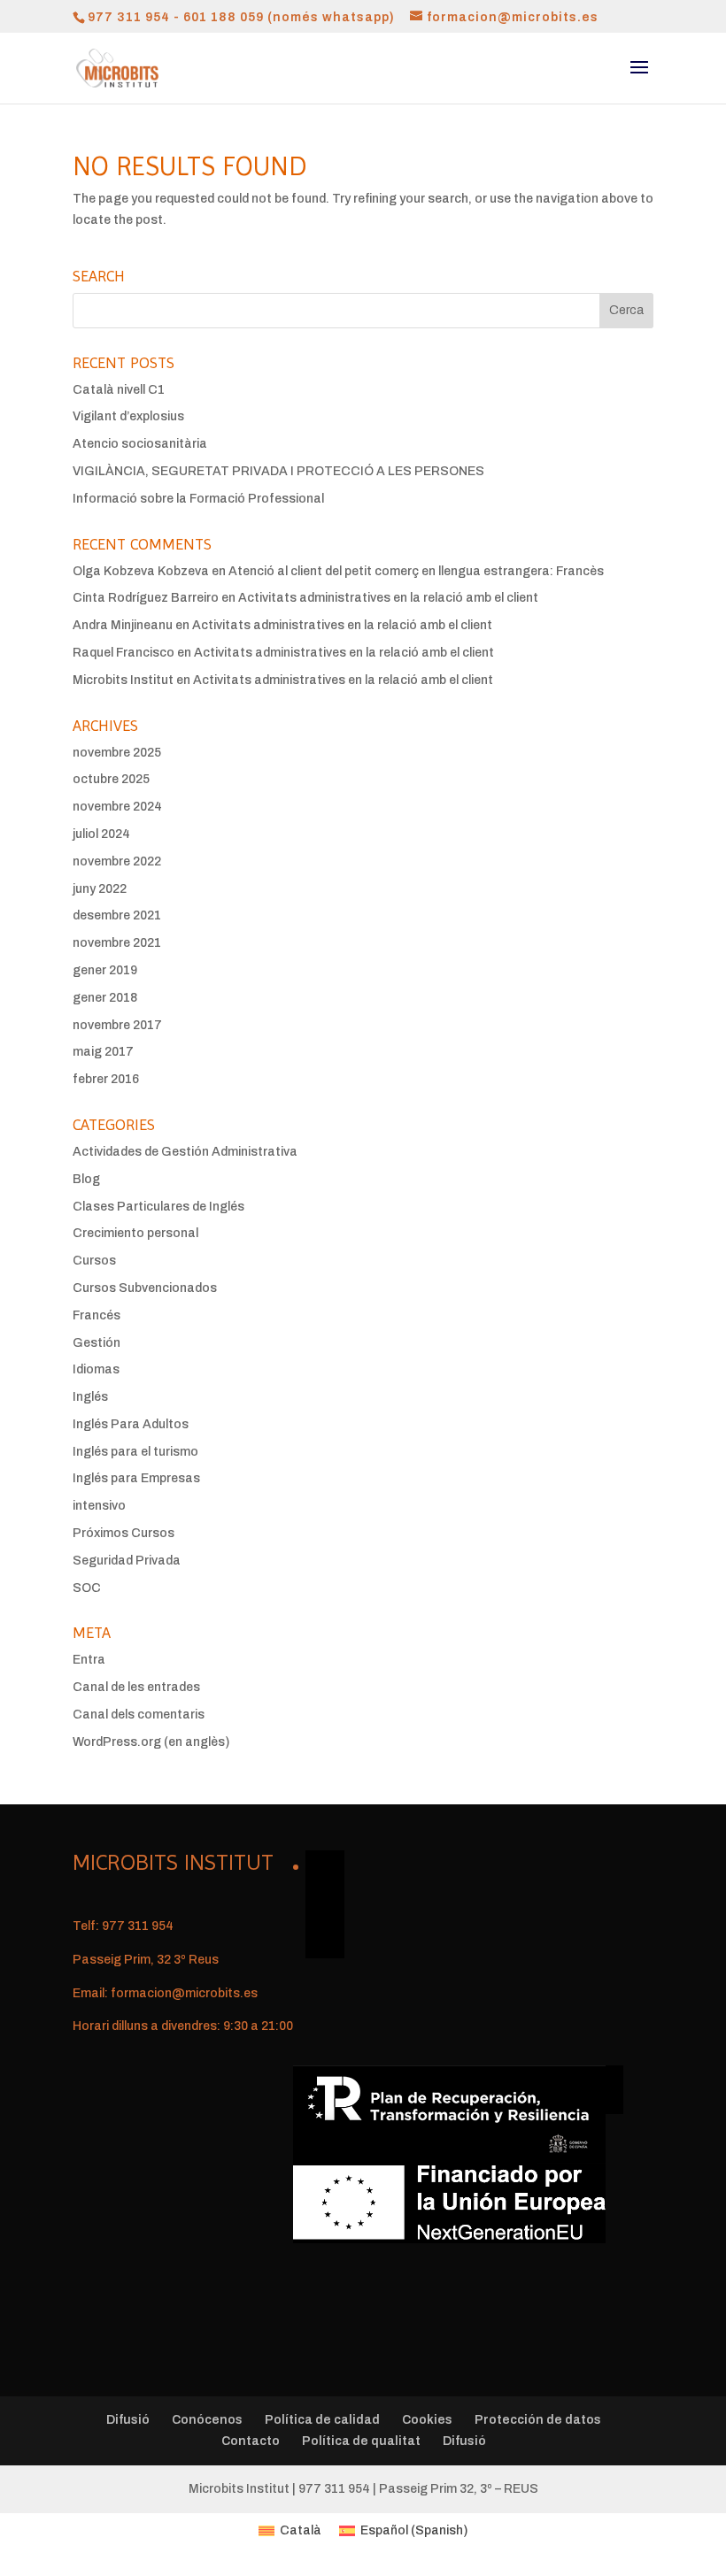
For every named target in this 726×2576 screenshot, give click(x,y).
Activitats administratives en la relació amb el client (388, 598)
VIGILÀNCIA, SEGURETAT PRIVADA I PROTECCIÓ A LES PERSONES (278, 471)
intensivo (99, 1506)
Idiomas (96, 1369)
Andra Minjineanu (123, 625)
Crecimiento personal (135, 1233)
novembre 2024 (117, 807)
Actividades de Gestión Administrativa (185, 1152)
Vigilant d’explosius (128, 416)
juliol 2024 (101, 834)
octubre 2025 (111, 779)
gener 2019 (105, 970)
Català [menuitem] (301, 2530)
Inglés (90, 1397)
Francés (97, 1315)
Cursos (94, 1261)
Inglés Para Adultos (131, 1424)
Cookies (427, 2420)
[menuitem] (290, 2531)
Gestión (97, 1343)
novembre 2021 (117, 943)
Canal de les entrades (136, 1687)
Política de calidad (322, 2420)
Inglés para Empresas (136, 1478)
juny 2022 (100, 889)
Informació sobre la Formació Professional (198, 499)
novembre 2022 (117, 861)
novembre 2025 (117, 753)
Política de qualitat (361, 2441)
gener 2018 (105, 998)
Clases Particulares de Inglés (158, 1207)
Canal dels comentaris (139, 1715)
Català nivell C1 (119, 390)
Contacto (251, 2441)
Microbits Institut (123, 680)
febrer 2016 (106, 1079)
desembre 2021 (117, 915)
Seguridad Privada (127, 1561)
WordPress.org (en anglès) (151, 1742)
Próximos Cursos (124, 1533)
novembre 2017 (117, 1025)
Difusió (128, 2420)
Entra (89, 1660)
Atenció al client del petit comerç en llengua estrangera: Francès (416, 571)
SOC (87, 1588)
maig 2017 (103, 1052)
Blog (86, 1179)
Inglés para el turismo (135, 1452)
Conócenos (207, 2420)
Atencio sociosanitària (140, 444)
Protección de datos (538, 2420)
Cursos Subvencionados (145, 1288)
